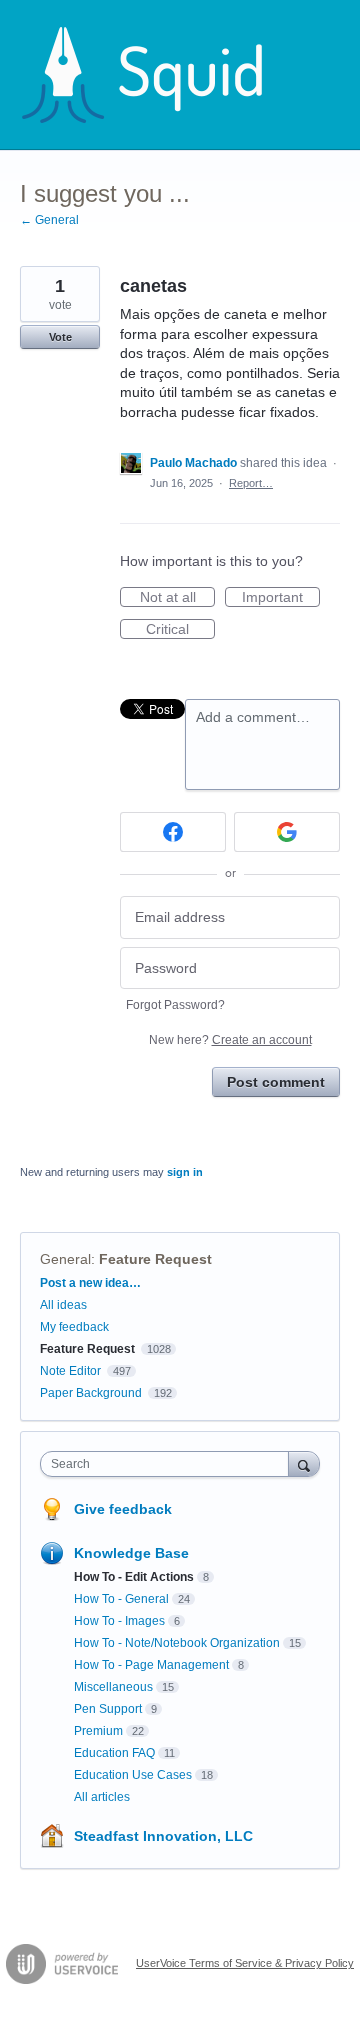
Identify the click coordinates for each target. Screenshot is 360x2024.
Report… (251, 483)
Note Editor (70, 1371)
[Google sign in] (287, 832)
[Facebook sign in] (173, 832)
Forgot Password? (175, 1005)
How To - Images (119, 1621)
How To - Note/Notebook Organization (177, 1643)
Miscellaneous (113, 1687)
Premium (98, 1731)
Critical (180, 630)
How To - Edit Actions (134, 1577)
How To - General (121, 1599)
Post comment (276, 1082)
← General (49, 220)
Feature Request (155, 1259)
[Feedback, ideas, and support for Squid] (161, 75)
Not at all (177, 598)
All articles (102, 1797)
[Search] (304, 1463)
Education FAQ (114, 1753)
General (65, 1259)
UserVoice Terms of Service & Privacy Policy (245, 1963)
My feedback (74, 1327)
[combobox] (169, 1464)
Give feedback (123, 1509)
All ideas (63, 1305)
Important (281, 598)
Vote (60, 337)
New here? (230, 1040)
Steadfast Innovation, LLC (163, 1836)
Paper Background (91, 1393)
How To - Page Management (151, 1665)
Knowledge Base (131, 1553)
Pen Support (108, 1709)
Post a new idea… (90, 1283)
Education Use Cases (133, 1775)
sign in (185, 1172)
